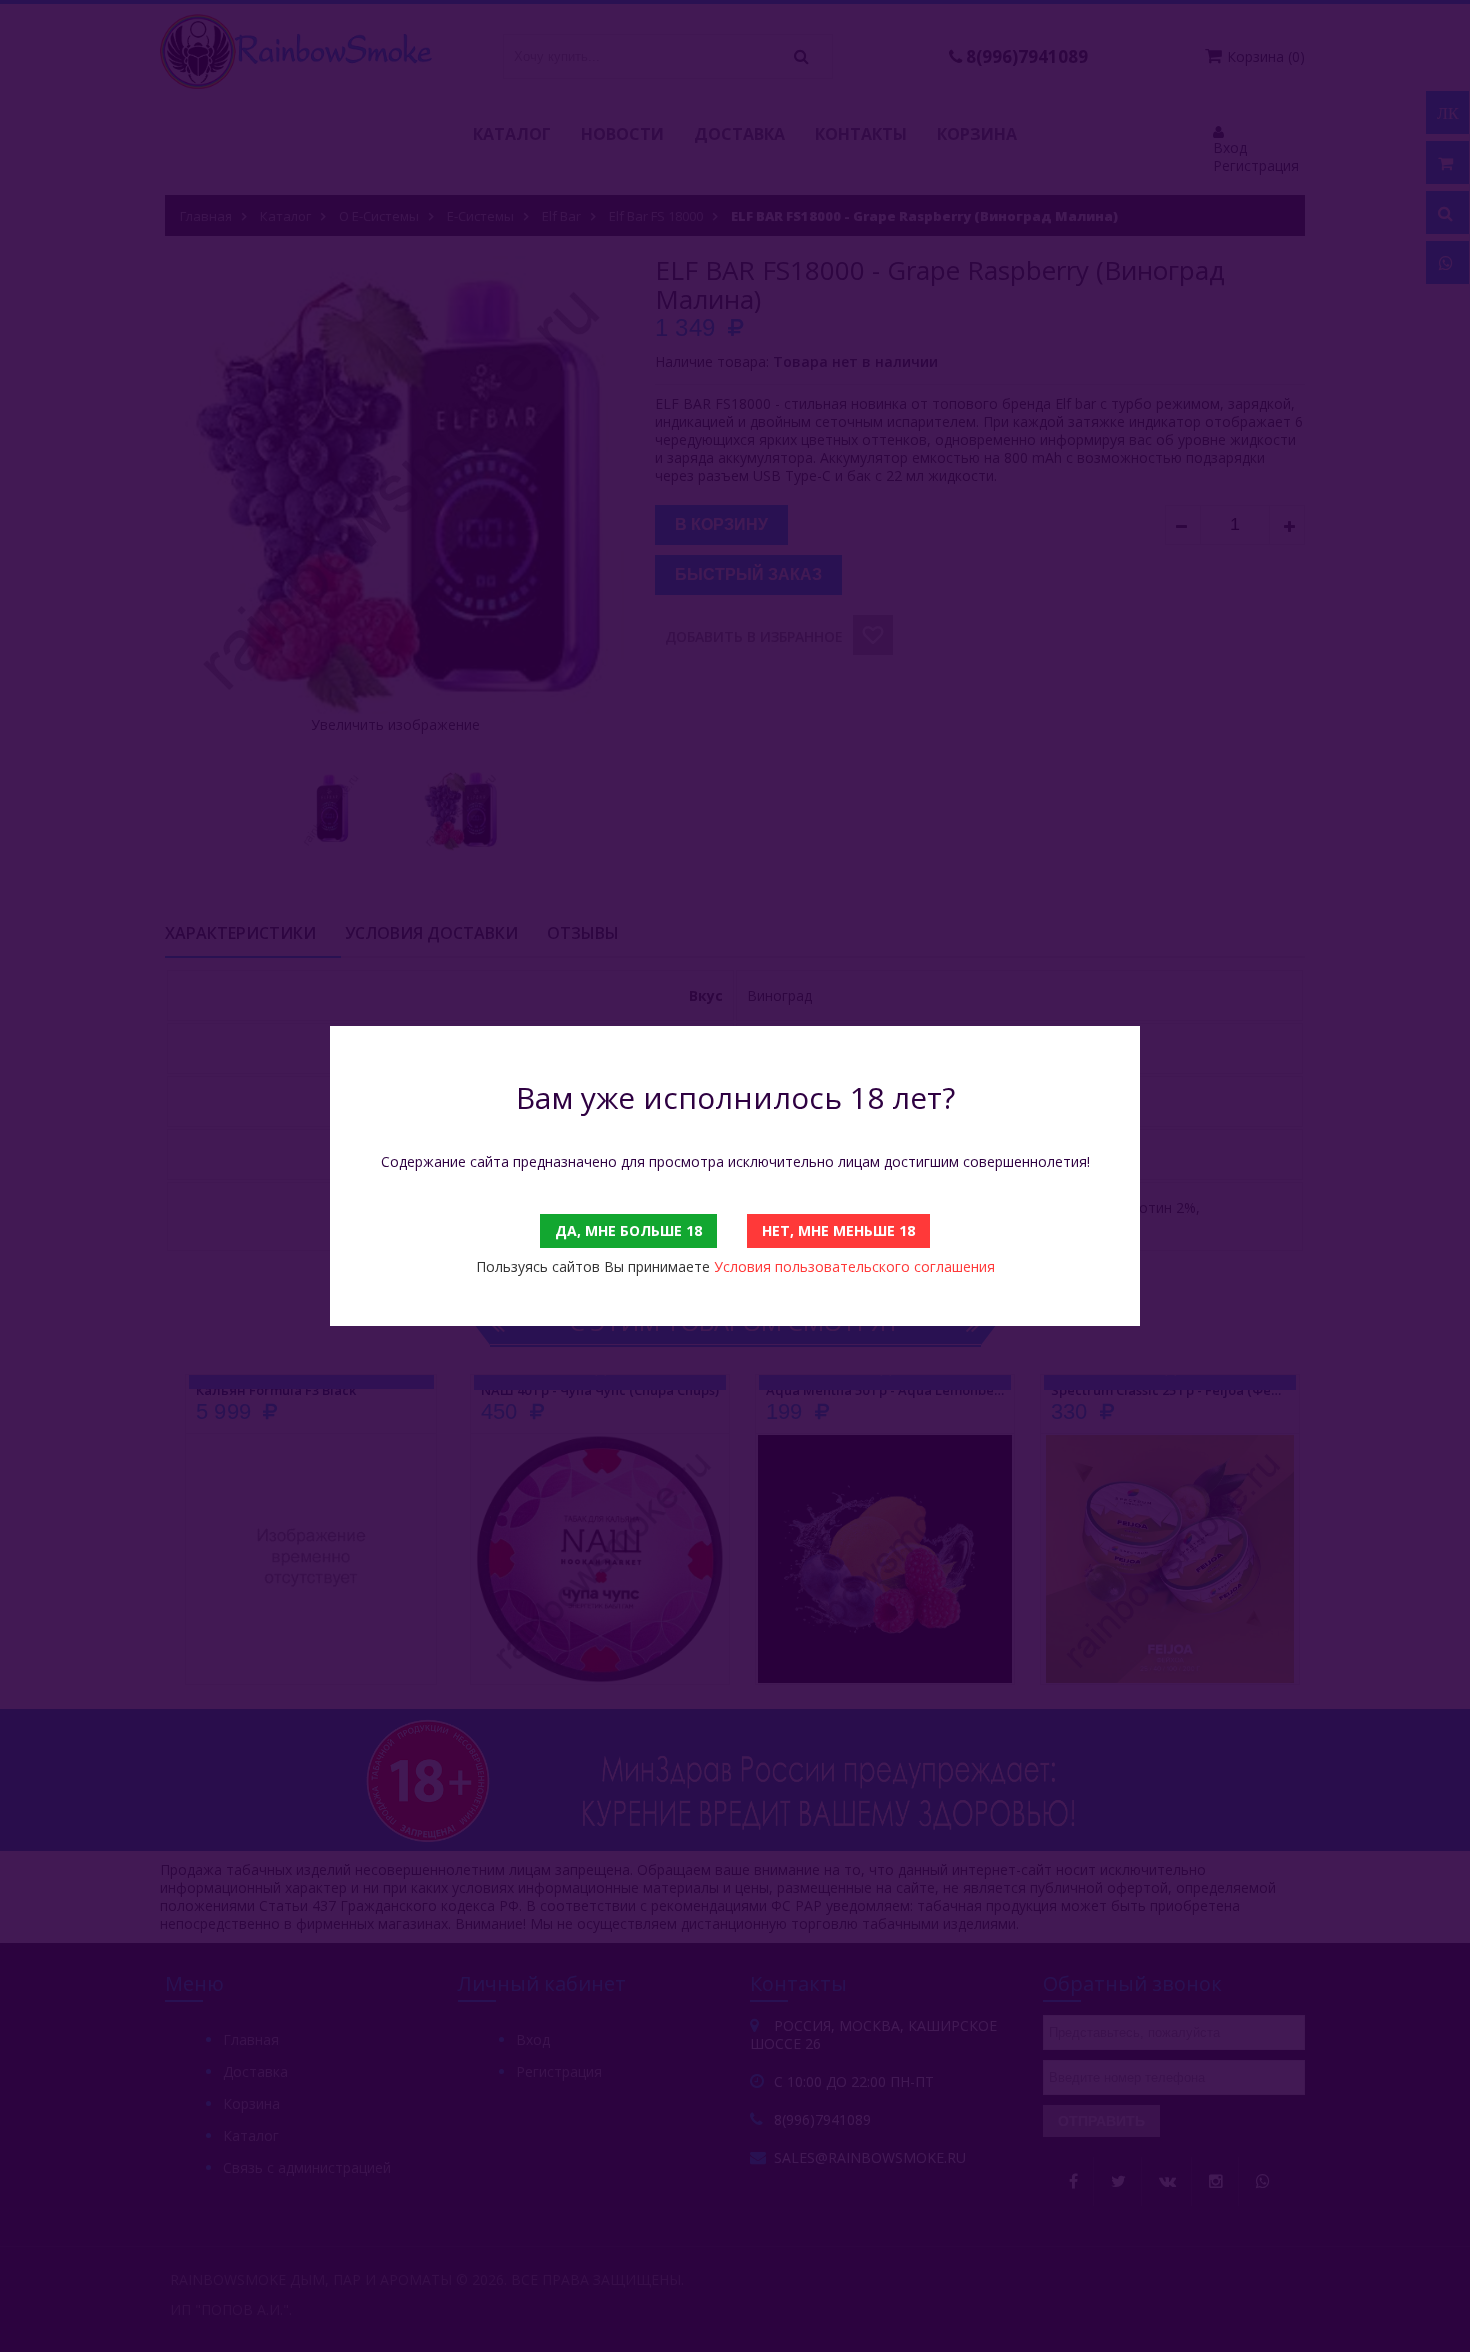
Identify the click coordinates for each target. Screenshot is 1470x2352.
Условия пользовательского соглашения (854, 1266)
